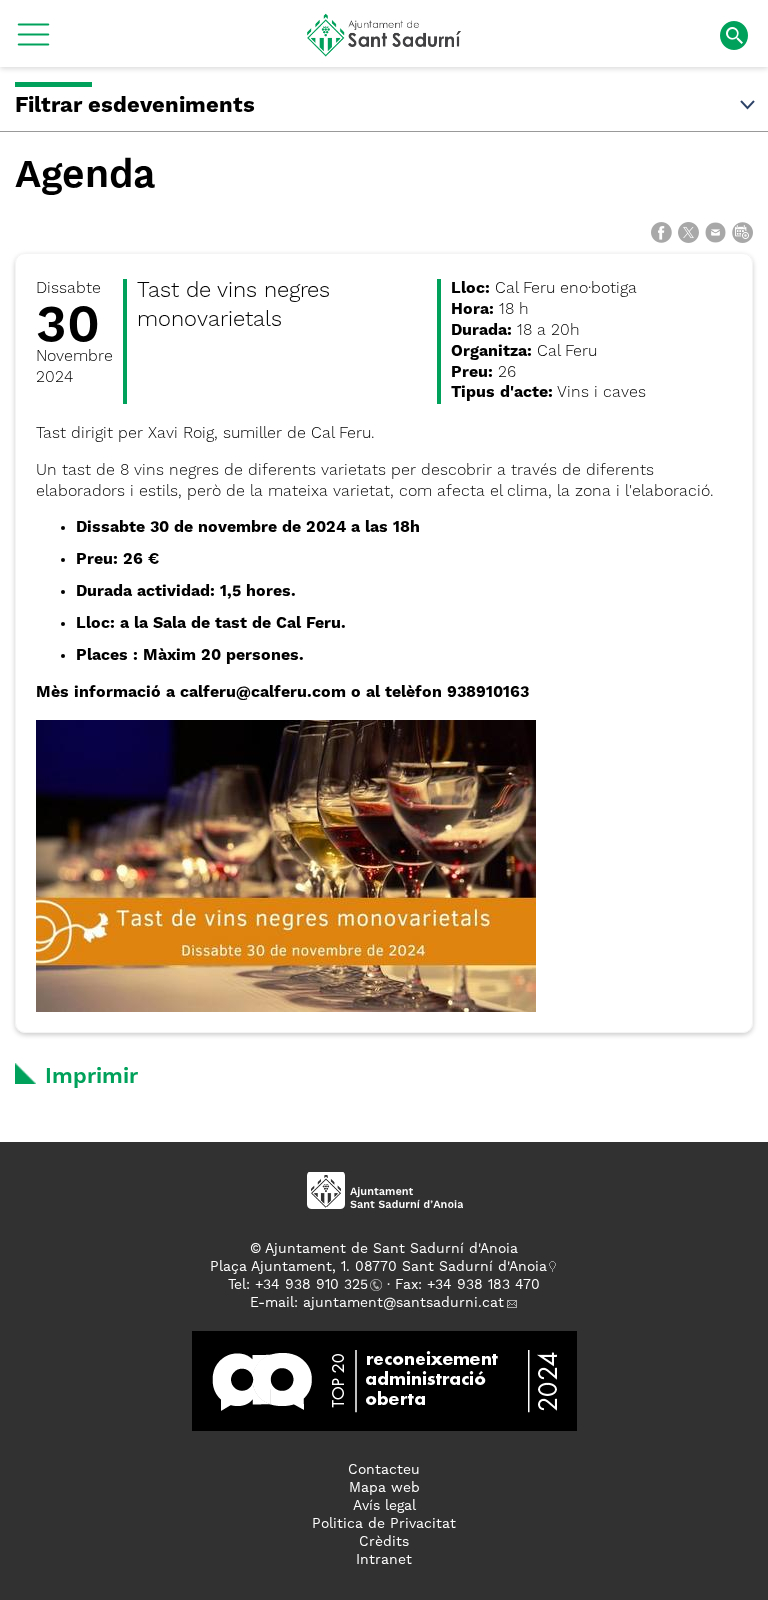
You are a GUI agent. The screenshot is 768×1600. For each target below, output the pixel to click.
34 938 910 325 (315, 1285)
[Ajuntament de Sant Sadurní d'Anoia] (384, 49)
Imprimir (91, 1077)
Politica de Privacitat (384, 1524)
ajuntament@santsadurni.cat (403, 1303)
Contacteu (384, 1470)
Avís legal (384, 1506)
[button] (33, 42)
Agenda (85, 176)
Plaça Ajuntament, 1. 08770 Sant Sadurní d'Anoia (378, 1267)
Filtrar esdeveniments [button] (135, 106)
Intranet (384, 1560)
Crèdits (384, 1542)
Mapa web (384, 1488)
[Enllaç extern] (384, 1380)
